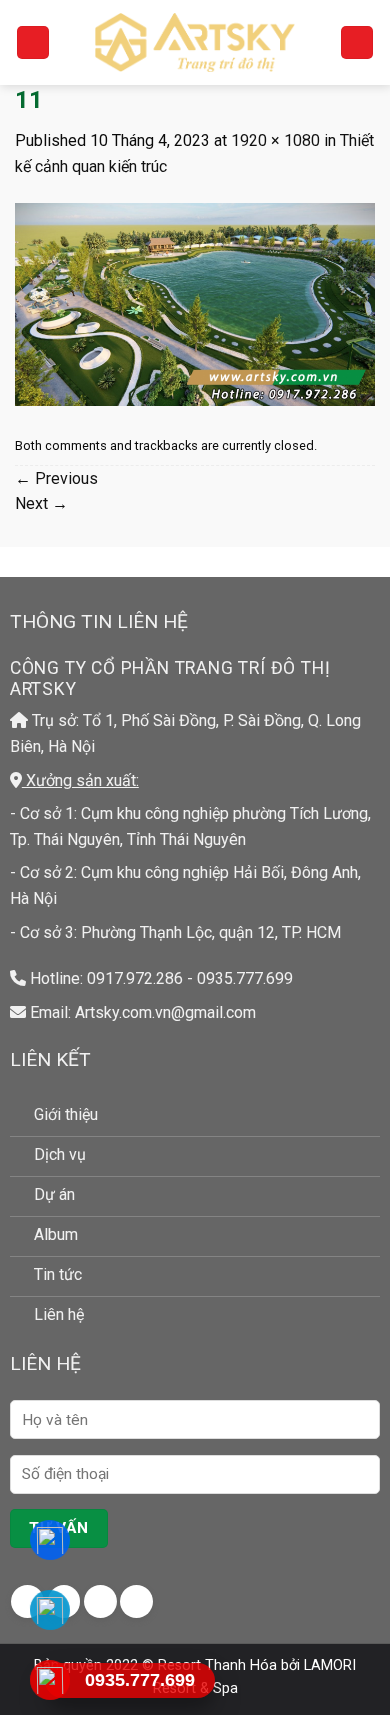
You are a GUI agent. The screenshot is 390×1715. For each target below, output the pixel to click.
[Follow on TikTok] (100, 1601)
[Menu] (33, 42)
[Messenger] (50, 1540)
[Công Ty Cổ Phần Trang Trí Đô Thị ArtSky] (195, 42)
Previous (56, 478)
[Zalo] (50, 1610)
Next (41, 503)
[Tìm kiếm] (357, 42)
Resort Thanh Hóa (217, 1665)
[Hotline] (50, 1680)
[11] (195, 303)
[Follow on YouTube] (136, 1601)
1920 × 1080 (275, 140)
